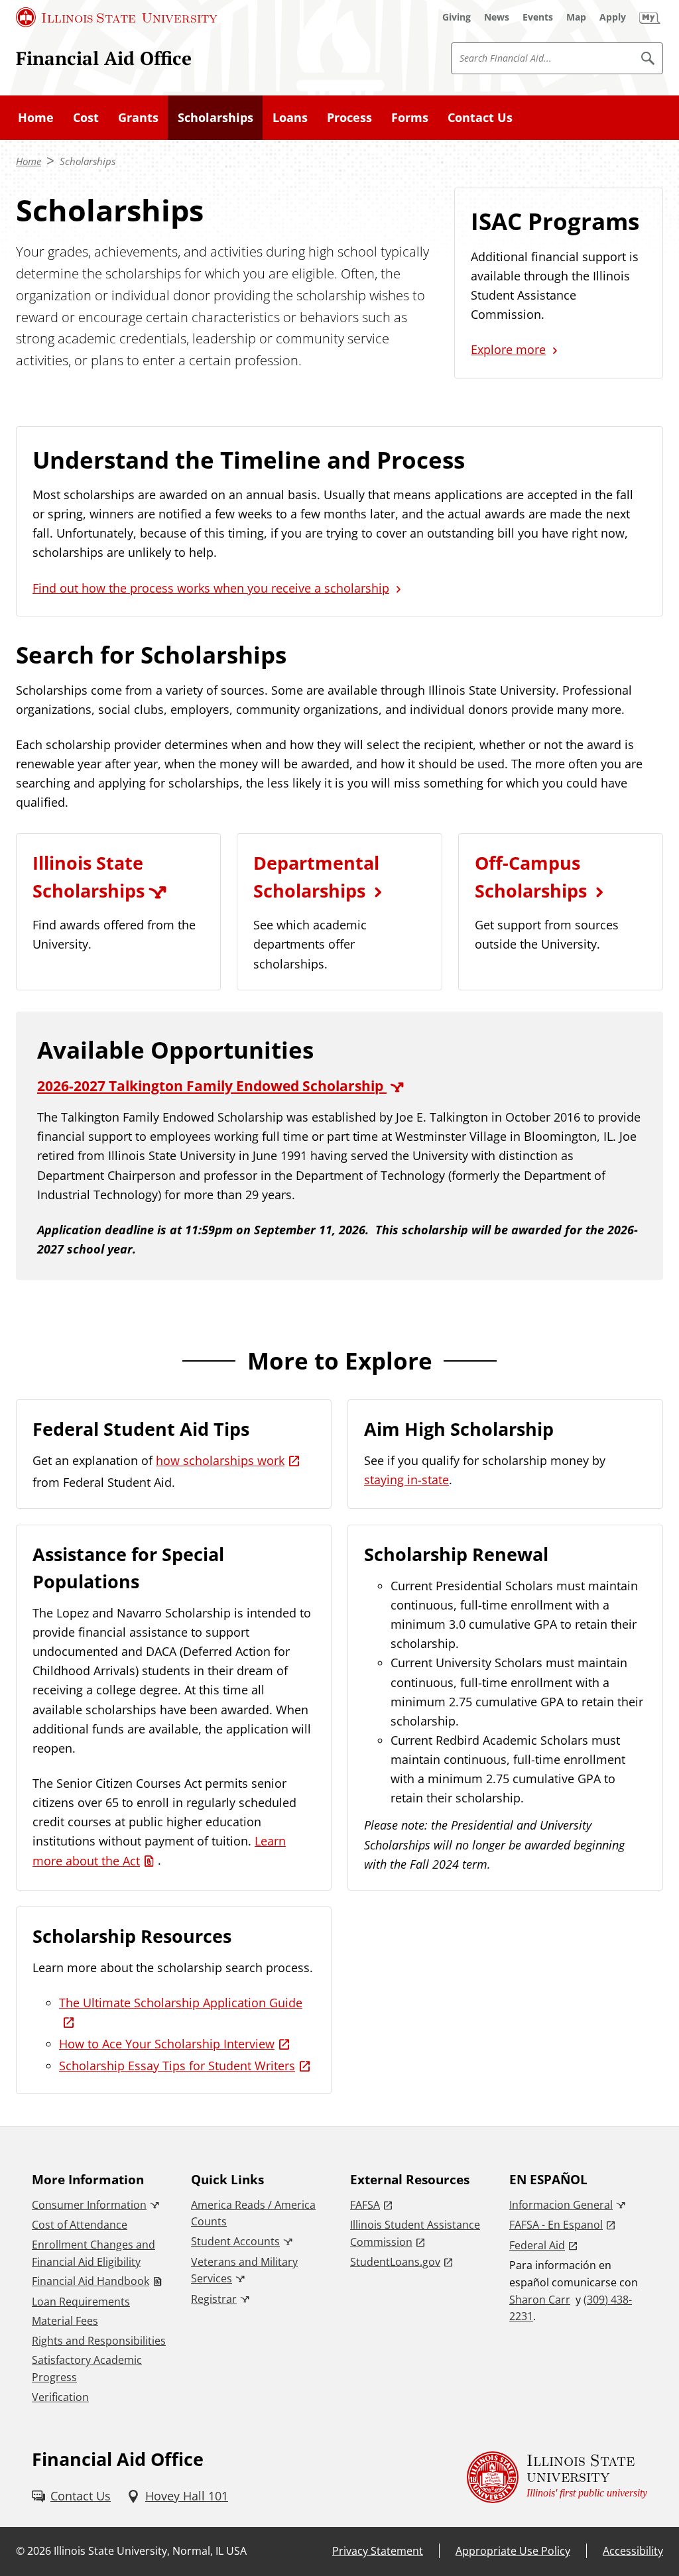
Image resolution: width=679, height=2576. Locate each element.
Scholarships (216, 117)
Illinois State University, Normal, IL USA (150, 2551)
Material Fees (65, 2321)
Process (349, 117)
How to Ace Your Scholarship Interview (167, 2044)
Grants (138, 117)
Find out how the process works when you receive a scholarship (211, 588)
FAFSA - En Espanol (556, 2225)
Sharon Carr (540, 2300)
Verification (60, 2397)
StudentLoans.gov (395, 2262)
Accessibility (633, 2551)
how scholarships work (220, 1460)
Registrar (214, 2299)
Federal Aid (537, 2245)
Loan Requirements (81, 2302)
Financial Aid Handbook (91, 2281)
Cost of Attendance (80, 2225)
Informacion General (561, 2205)
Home (36, 117)
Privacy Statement (378, 2551)
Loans (290, 117)
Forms (410, 117)
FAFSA (365, 2205)
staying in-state (406, 1480)
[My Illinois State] (650, 17)
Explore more (508, 349)
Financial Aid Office (104, 58)
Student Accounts (235, 2241)
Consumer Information (89, 2205)
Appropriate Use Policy (513, 2551)
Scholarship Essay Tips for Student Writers (177, 2066)
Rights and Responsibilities (99, 2341)
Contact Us (480, 117)
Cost (86, 117)
